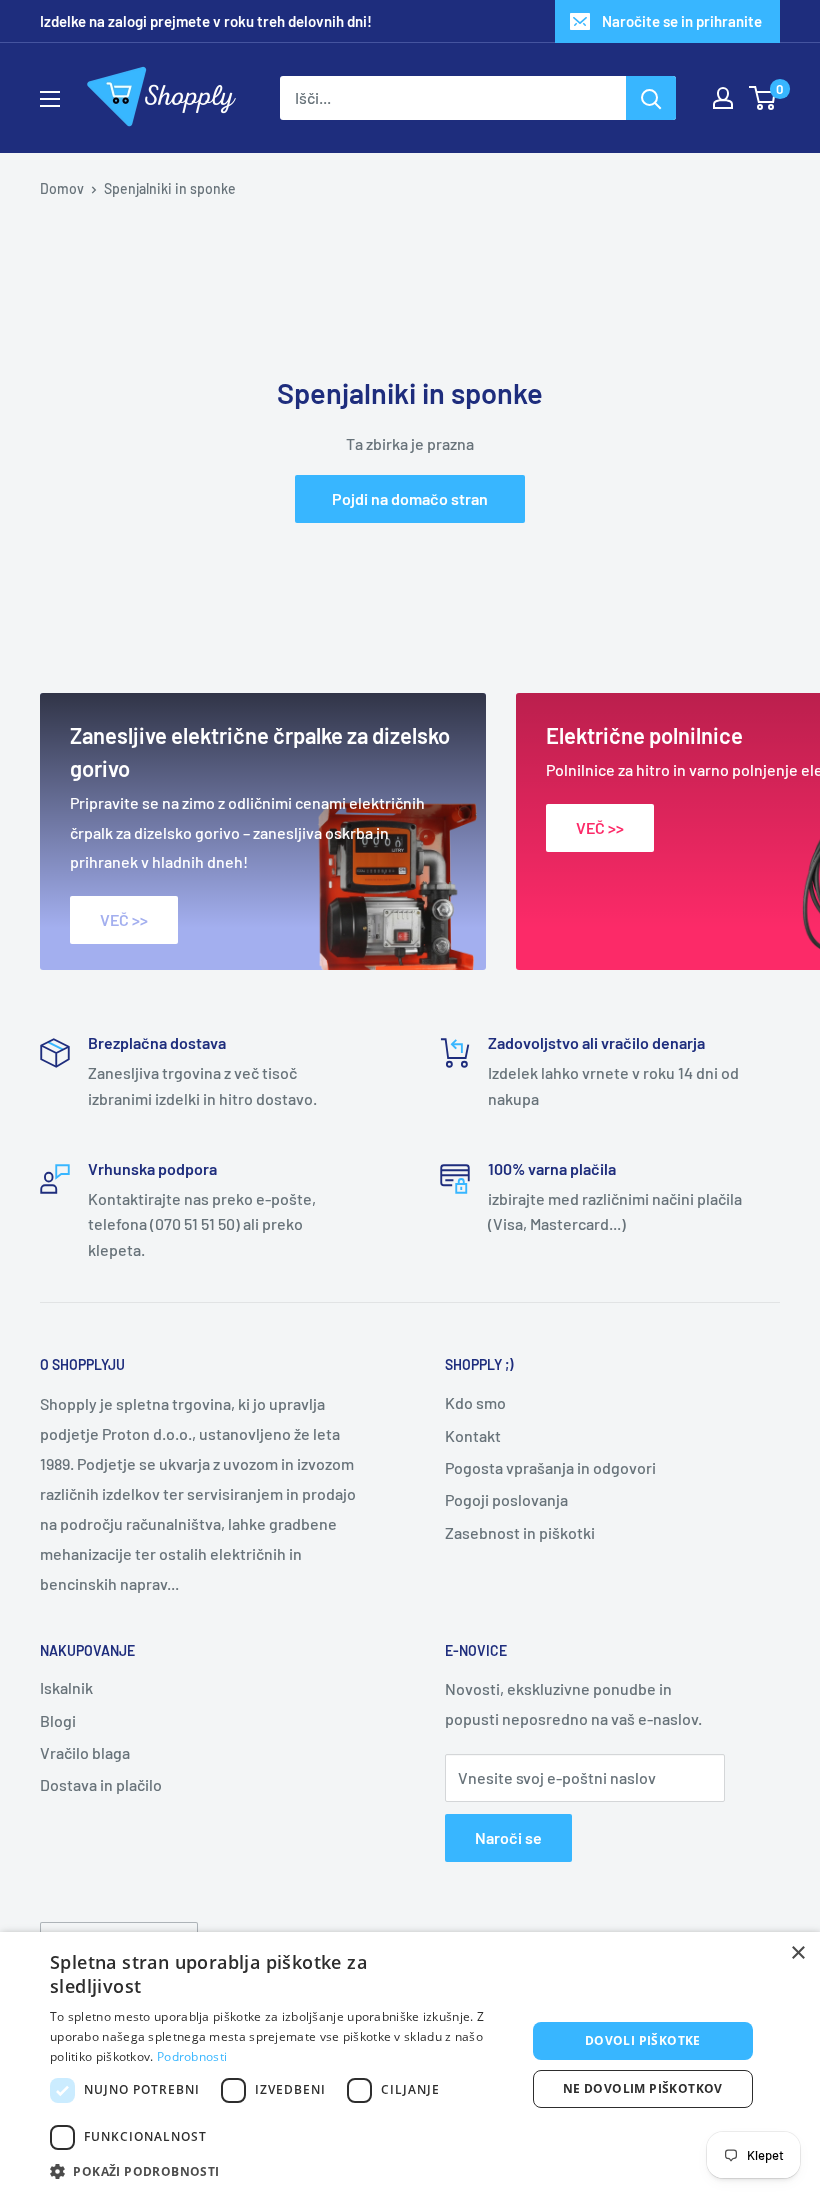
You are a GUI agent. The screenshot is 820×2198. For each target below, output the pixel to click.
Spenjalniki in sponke (170, 188)
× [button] (797, 1953)
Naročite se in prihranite (682, 21)
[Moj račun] (723, 98)
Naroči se (508, 1837)
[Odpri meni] (50, 99)
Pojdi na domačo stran (410, 498)
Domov (62, 188)
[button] (281, 2172)
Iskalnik (66, 1687)
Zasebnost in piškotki (520, 1532)
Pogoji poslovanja (506, 1499)
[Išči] (651, 98)
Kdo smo (475, 1402)
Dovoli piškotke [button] (643, 2040)
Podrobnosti (192, 2056)
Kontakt (473, 1435)
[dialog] (410, 2065)
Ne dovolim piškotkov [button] (643, 2088)
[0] (763, 98)
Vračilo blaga (85, 1752)
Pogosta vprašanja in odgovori (550, 1467)
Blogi (58, 1720)
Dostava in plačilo (101, 1784)
